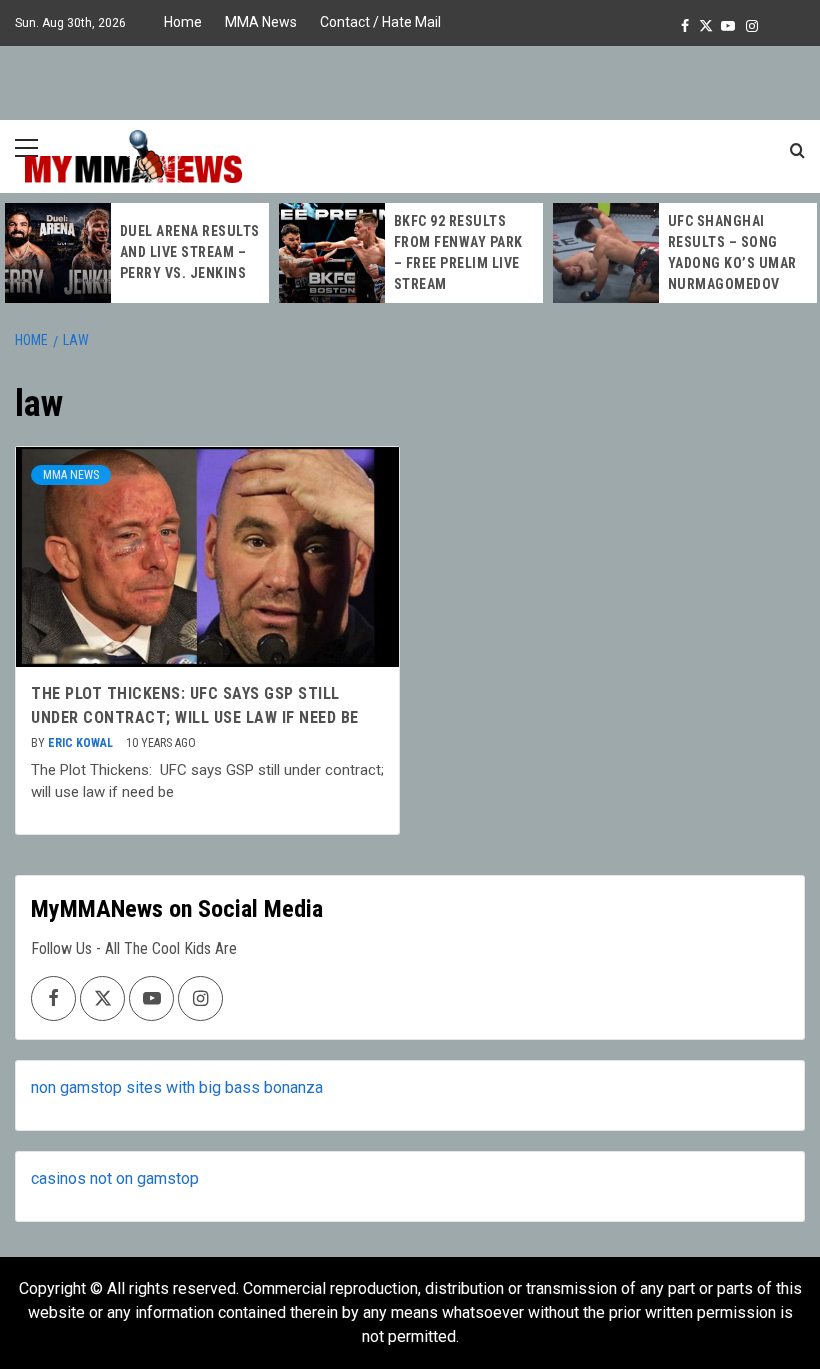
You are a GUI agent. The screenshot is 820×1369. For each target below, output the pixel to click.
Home (183, 22)
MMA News (261, 22)
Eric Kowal (82, 743)
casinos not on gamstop (115, 1178)
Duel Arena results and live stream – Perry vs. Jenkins (190, 252)
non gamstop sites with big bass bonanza (177, 1087)
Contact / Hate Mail (380, 22)
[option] (137, 253)
